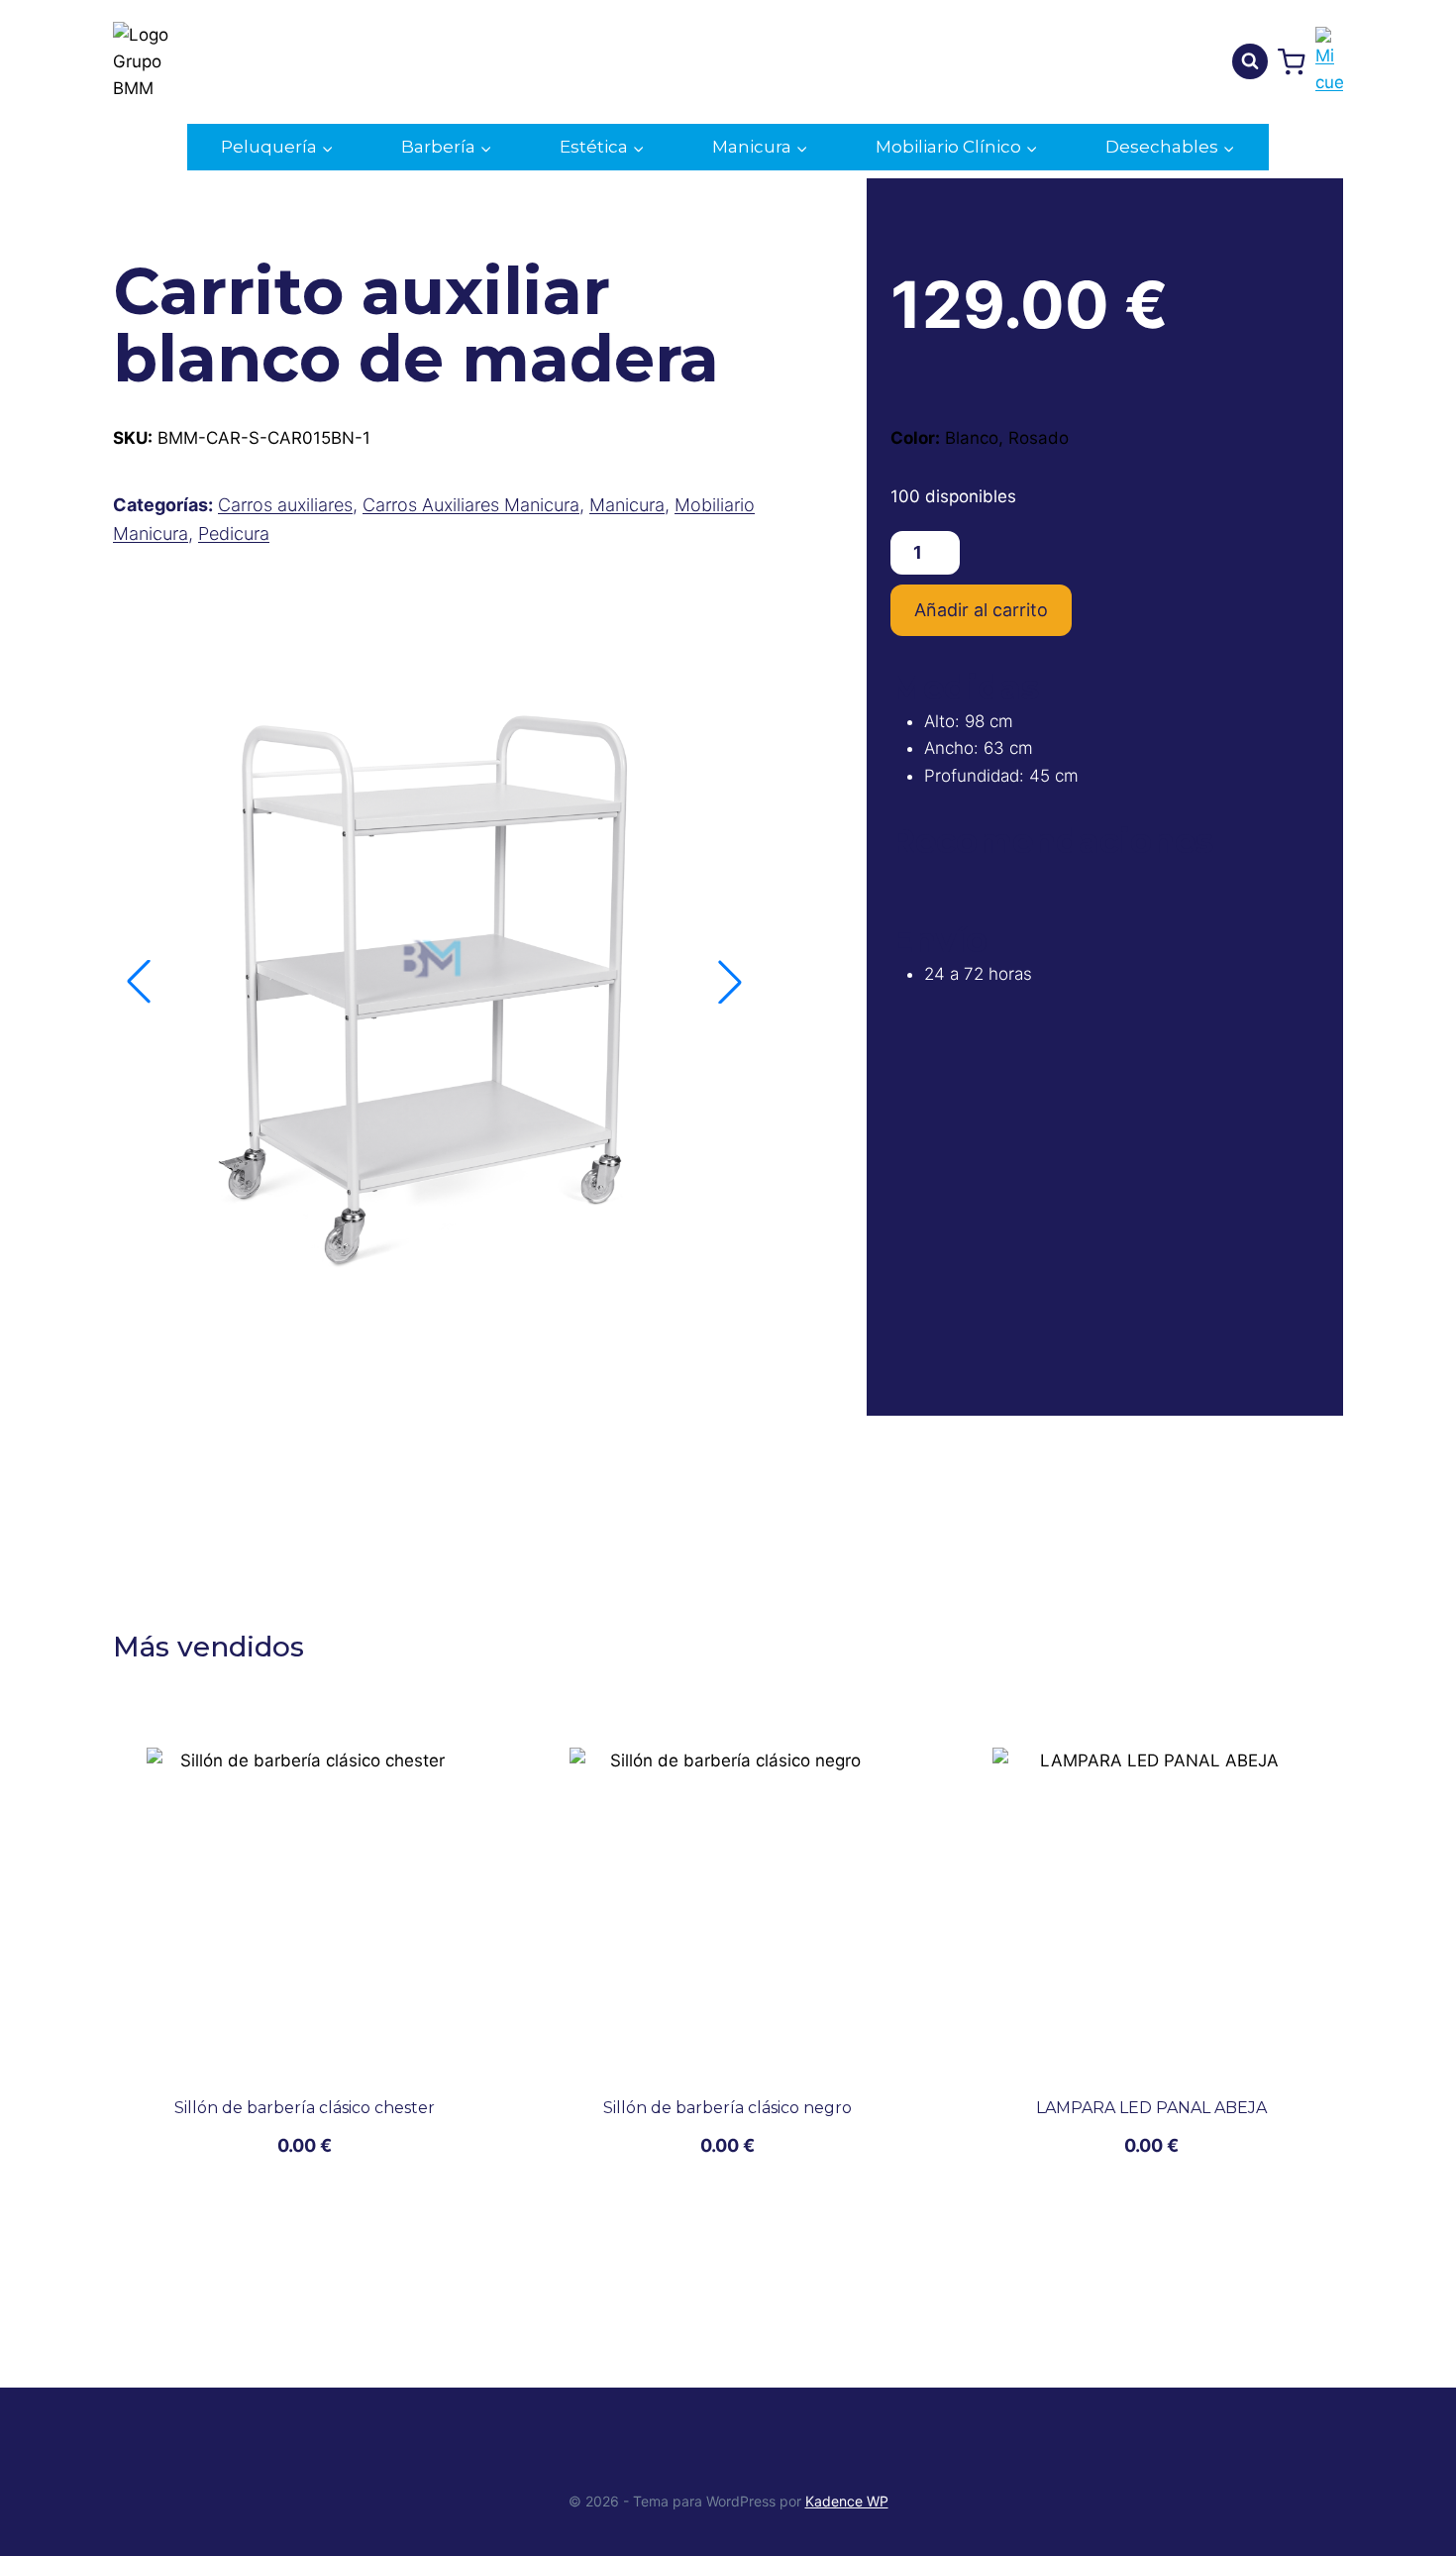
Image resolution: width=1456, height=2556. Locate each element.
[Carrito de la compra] (1292, 62)
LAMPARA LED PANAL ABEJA (1151, 2108)
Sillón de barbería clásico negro (728, 2108)
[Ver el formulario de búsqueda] (1250, 61)
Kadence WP (847, 2501)
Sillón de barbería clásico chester (305, 2108)
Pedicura (234, 533)
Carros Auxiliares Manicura (471, 505)
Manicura (627, 505)
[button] (730, 982)
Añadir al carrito (981, 610)
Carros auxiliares (285, 505)
